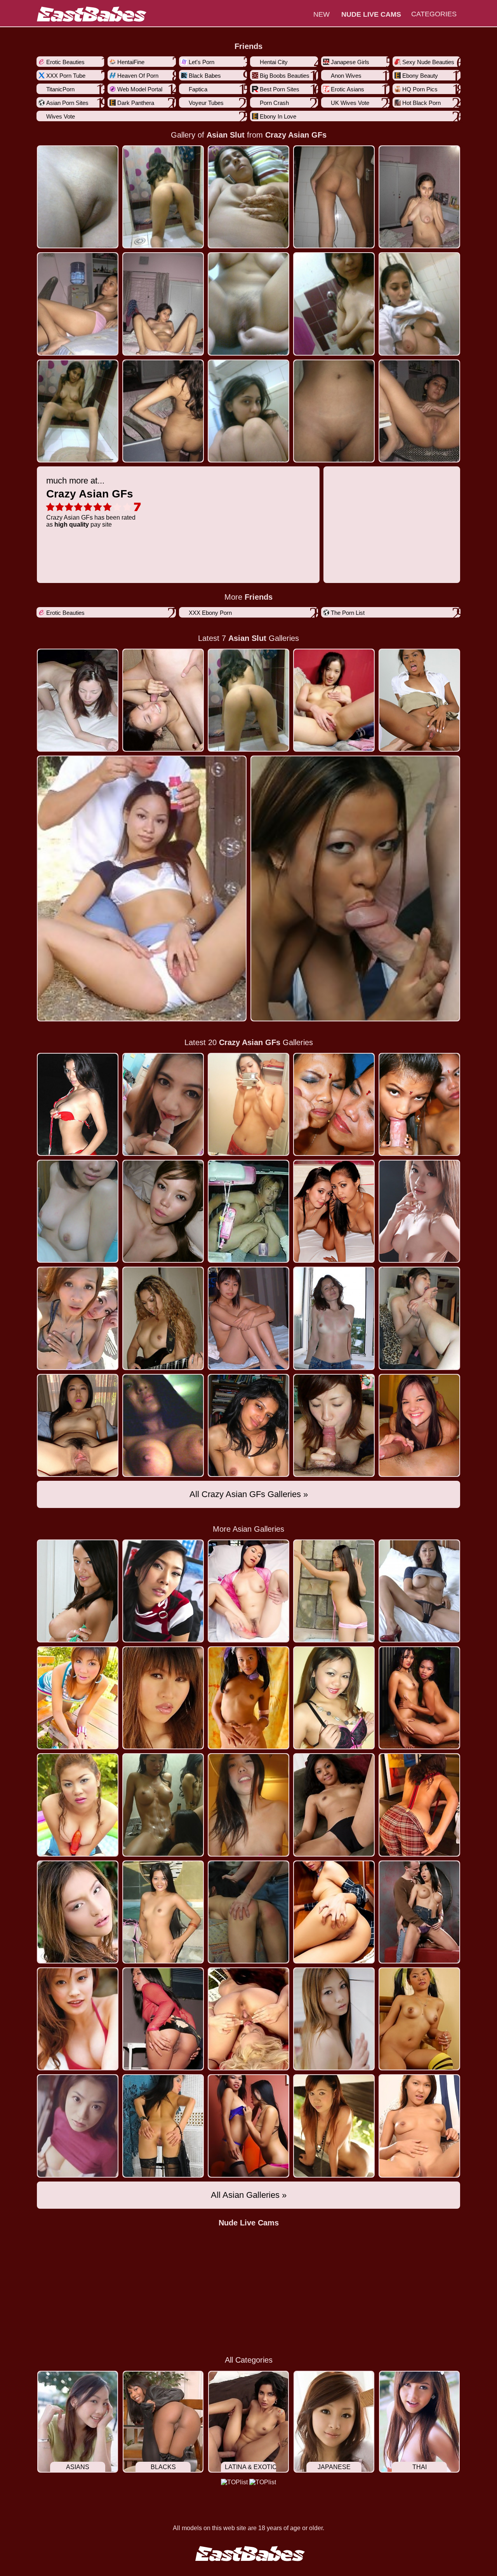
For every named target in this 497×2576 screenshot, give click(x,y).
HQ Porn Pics (420, 89)
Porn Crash (274, 103)
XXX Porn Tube (66, 76)
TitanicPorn (60, 89)
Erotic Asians (348, 89)
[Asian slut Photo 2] (248, 197)
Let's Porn (202, 62)
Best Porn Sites (280, 89)
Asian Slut (226, 135)
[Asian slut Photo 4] (419, 197)
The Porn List (348, 613)
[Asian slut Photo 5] (78, 304)
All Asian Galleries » (249, 2195)
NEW (321, 14)
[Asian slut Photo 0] (78, 197)
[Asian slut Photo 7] (248, 304)
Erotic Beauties (65, 62)
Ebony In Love (278, 116)
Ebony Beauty (420, 76)
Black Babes (205, 76)
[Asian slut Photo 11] (163, 411)
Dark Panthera (136, 103)
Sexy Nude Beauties (428, 62)
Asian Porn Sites (67, 103)
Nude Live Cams (249, 2223)
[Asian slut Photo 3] (334, 197)
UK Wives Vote (350, 103)
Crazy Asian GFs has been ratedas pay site (91, 502)
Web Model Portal (140, 89)
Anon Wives (346, 76)
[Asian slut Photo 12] (248, 411)
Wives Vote (61, 116)
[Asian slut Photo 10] (78, 411)
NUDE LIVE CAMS (371, 14)
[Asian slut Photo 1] (163, 197)
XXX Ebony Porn (210, 613)
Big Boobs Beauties (285, 76)
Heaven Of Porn (138, 76)
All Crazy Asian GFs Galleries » (249, 1494)
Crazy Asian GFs (296, 135)
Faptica (198, 89)
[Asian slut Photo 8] (334, 304)
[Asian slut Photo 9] (419, 304)
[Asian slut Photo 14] (419, 411)
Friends (248, 46)
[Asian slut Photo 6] (163, 304)
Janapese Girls (350, 62)
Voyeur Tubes (206, 103)
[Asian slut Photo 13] (334, 411)
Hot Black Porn (421, 103)
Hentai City (274, 62)
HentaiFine (131, 62)
